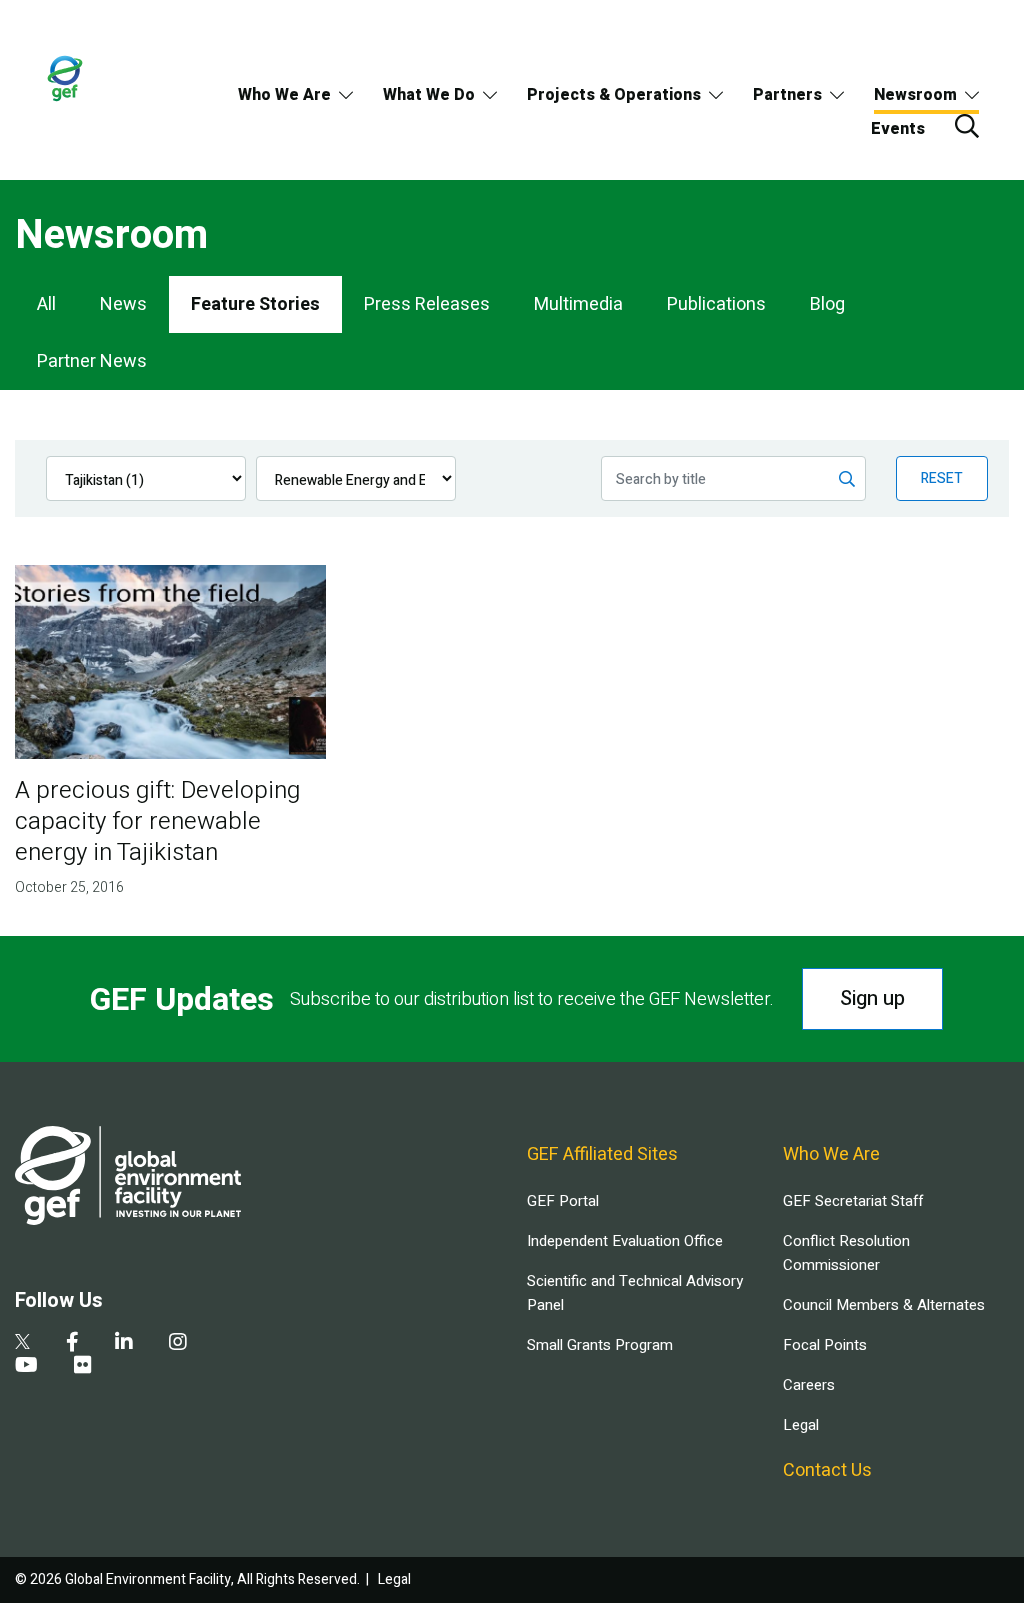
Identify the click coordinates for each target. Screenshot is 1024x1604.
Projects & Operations (614, 95)
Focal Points (825, 1345)
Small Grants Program (600, 1345)
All (46, 304)
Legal (801, 1425)
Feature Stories (255, 304)
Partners (787, 95)
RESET (942, 478)
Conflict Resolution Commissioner (846, 1253)
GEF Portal (563, 1201)
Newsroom (915, 95)
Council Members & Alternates (884, 1305)
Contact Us (827, 1470)
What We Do (429, 95)
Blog (827, 304)
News (123, 304)
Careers (809, 1385)
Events (898, 129)
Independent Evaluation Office (625, 1241)
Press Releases (427, 304)
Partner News (92, 361)
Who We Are (284, 95)
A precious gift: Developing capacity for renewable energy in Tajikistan (157, 821)
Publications (716, 304)
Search (967, 126)
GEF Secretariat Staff (853, 1201)
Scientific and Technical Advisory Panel (635, 1293)
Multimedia (578, 304)
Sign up (872, 998)
